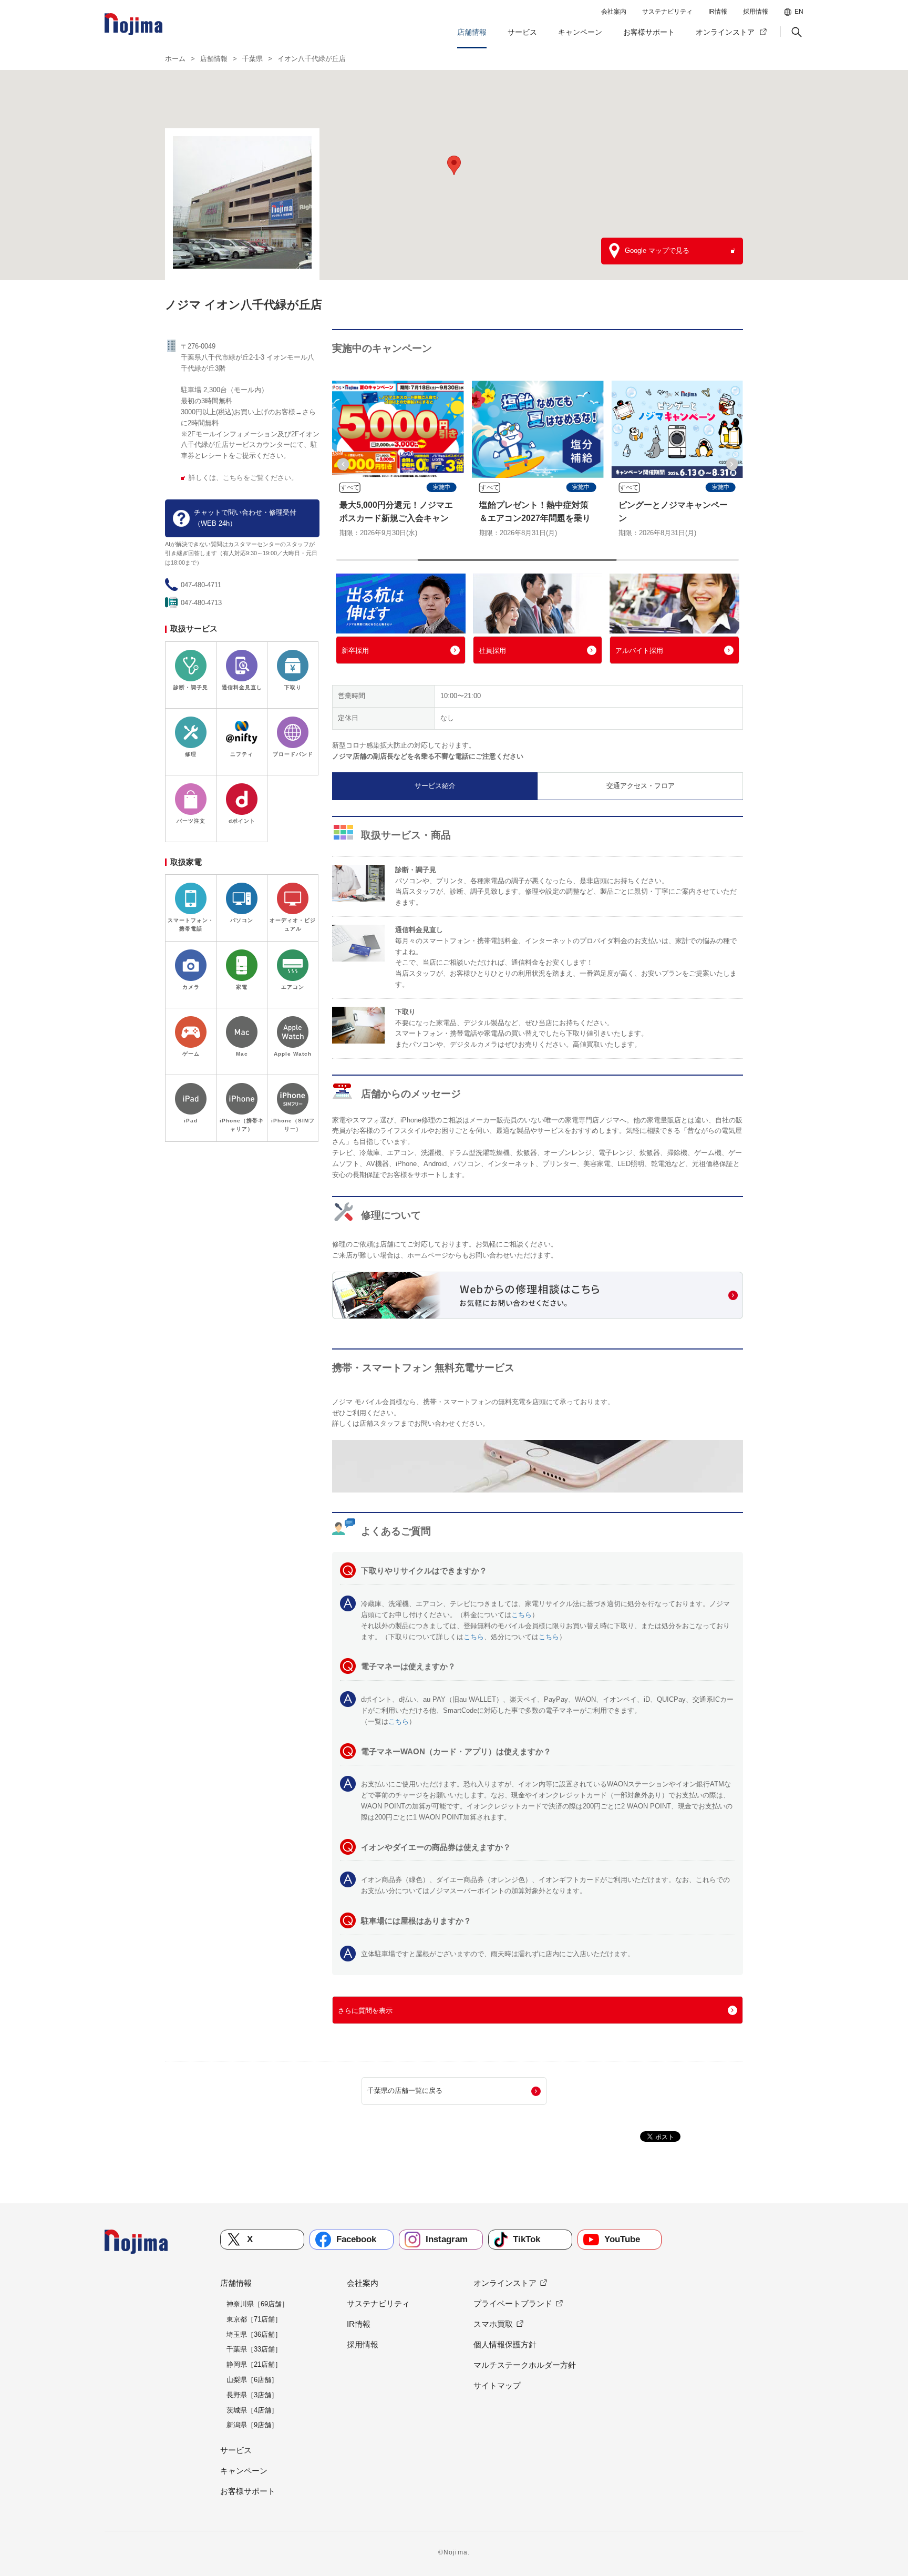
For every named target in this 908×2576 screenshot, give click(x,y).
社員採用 (492, 651)
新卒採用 (355, 651)
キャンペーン (580, 32)
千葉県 (252, 59)
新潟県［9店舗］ (252, 2425)
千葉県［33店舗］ (254, 2349)
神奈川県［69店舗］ (257, 2304)
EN (799, 12)
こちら (522, 1615)
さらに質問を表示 (365, 2011)
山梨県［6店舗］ (252, 2380)
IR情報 (718, 12)
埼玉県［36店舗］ (254, 2334)
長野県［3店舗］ (252, 2395)
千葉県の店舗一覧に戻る (405, 2091)
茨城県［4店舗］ (252, 2410)
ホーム (175, 59)
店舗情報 (472, 32)
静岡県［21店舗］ (254, 2364)
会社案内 (614, 12)
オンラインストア (725, 32)
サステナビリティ (667, 12)
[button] (796, 32)
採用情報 (756, 12)
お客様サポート (649, 32)
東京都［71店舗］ (254, 2319)
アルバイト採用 (639, 651)
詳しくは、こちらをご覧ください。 (243, 478)
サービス (522, 32)
